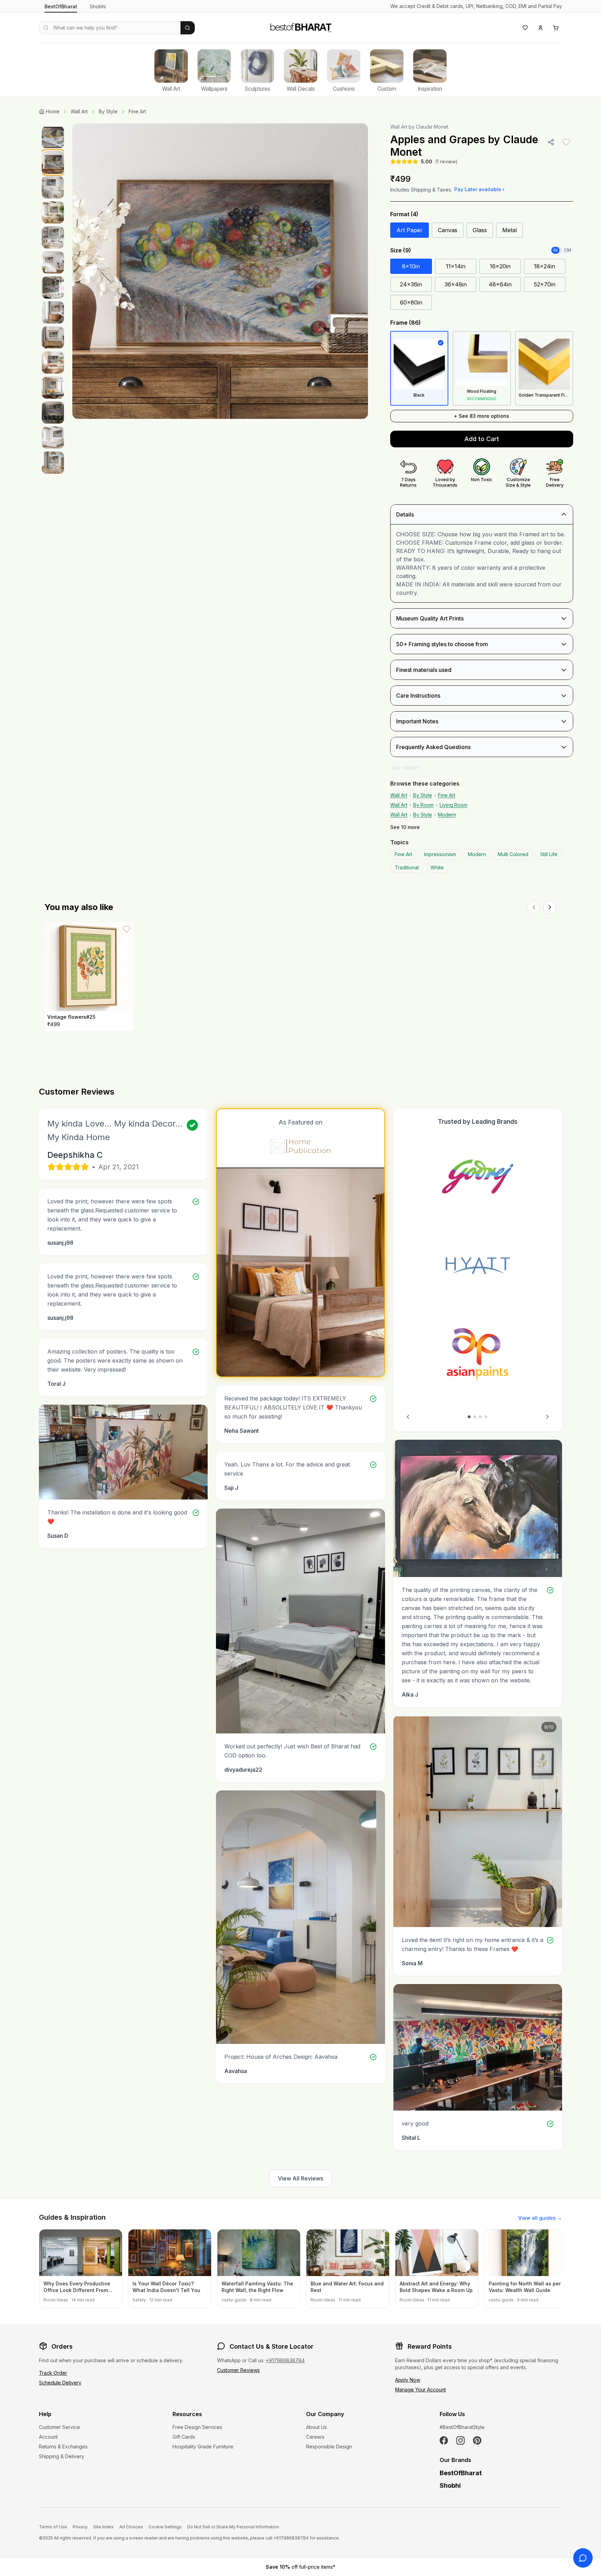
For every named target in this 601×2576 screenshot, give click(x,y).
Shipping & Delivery (62, 2456)
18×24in (544, 266)
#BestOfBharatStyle (462, 2427)
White (437, 867)
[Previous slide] (408, 1417)
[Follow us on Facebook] (444, 2440)
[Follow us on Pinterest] (477, 2440)
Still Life (549, 854)
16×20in (500, 266)
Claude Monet (432, 127)
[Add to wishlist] (566, 142)
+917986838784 (285, 2360)
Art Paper (410, 230)
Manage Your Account (420, 2390)
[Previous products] (534, 907)
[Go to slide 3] (480, 1417)
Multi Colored (513, 854)
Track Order (53, 2373)
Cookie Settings (165, 2527)
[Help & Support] (583, 2558)
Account (48, 2437)
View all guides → (540, 2218)
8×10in (411, 266)
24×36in (411, 284)
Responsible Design (329, 2447)
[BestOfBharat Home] (300, 27)
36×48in (456, 284)
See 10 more (405, 827)
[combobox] (110, 28)
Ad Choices (131, 2527)
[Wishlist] (525, 28)
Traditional (407, 867)
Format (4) (404, 214)
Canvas (448, 230)
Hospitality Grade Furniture (203, 2447)
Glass (480, 230)
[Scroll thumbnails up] (53, 125)
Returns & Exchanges (63, 2447)
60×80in (411, 302)
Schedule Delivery (60, 2383)
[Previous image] (85, 271)
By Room (423, 805)
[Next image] (355, 271)
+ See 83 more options (482, 416)
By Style (108, 111)
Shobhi (98, 6)
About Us (316, 2427)
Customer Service (59, 2427)
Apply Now (408, 2380)
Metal (510, 230)
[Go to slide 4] (486, 1417)
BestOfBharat (61, 6)
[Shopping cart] (556, 28)
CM (568, 250)
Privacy (80, 2527)
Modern (447, 815)
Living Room (454, 805)
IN (555, 250)
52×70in (545, 284)
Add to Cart (482, 439)
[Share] (551, 142)
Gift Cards (184, 2437)
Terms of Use (53, 2527)
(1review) (446, 161)
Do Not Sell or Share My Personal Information (233, 2527)
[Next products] (550, 907)
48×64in (500, 284)
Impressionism (440, 854)
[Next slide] (547, 1417)
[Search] (188, 28)
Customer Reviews (238, 2370)
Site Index (103, 2527)
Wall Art (79, 111)
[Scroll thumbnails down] (53, 497)
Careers (315, 2437)
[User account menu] (540, 28)
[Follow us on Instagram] (460, 2440)
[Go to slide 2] (475, 1417)
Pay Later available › (479, 189)
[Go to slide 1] (469, 1417)
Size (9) (401, 250)
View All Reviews (300, 2178)
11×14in (456, 266)
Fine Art (137, 111)
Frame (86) (406, 323)
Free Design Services (197, 2427)
